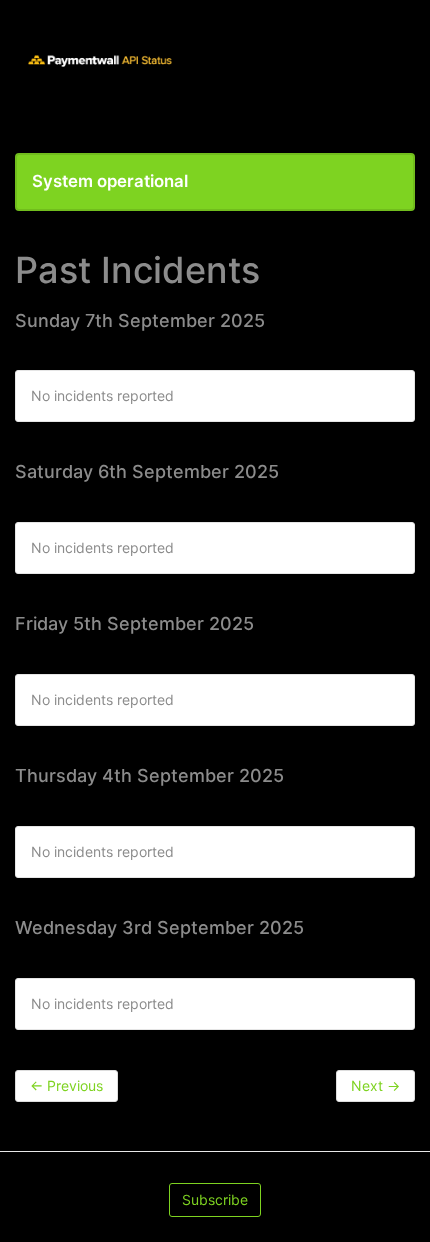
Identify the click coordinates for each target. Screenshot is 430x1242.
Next (375, 1085)
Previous (66, 1085)
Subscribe (215, 1199)
